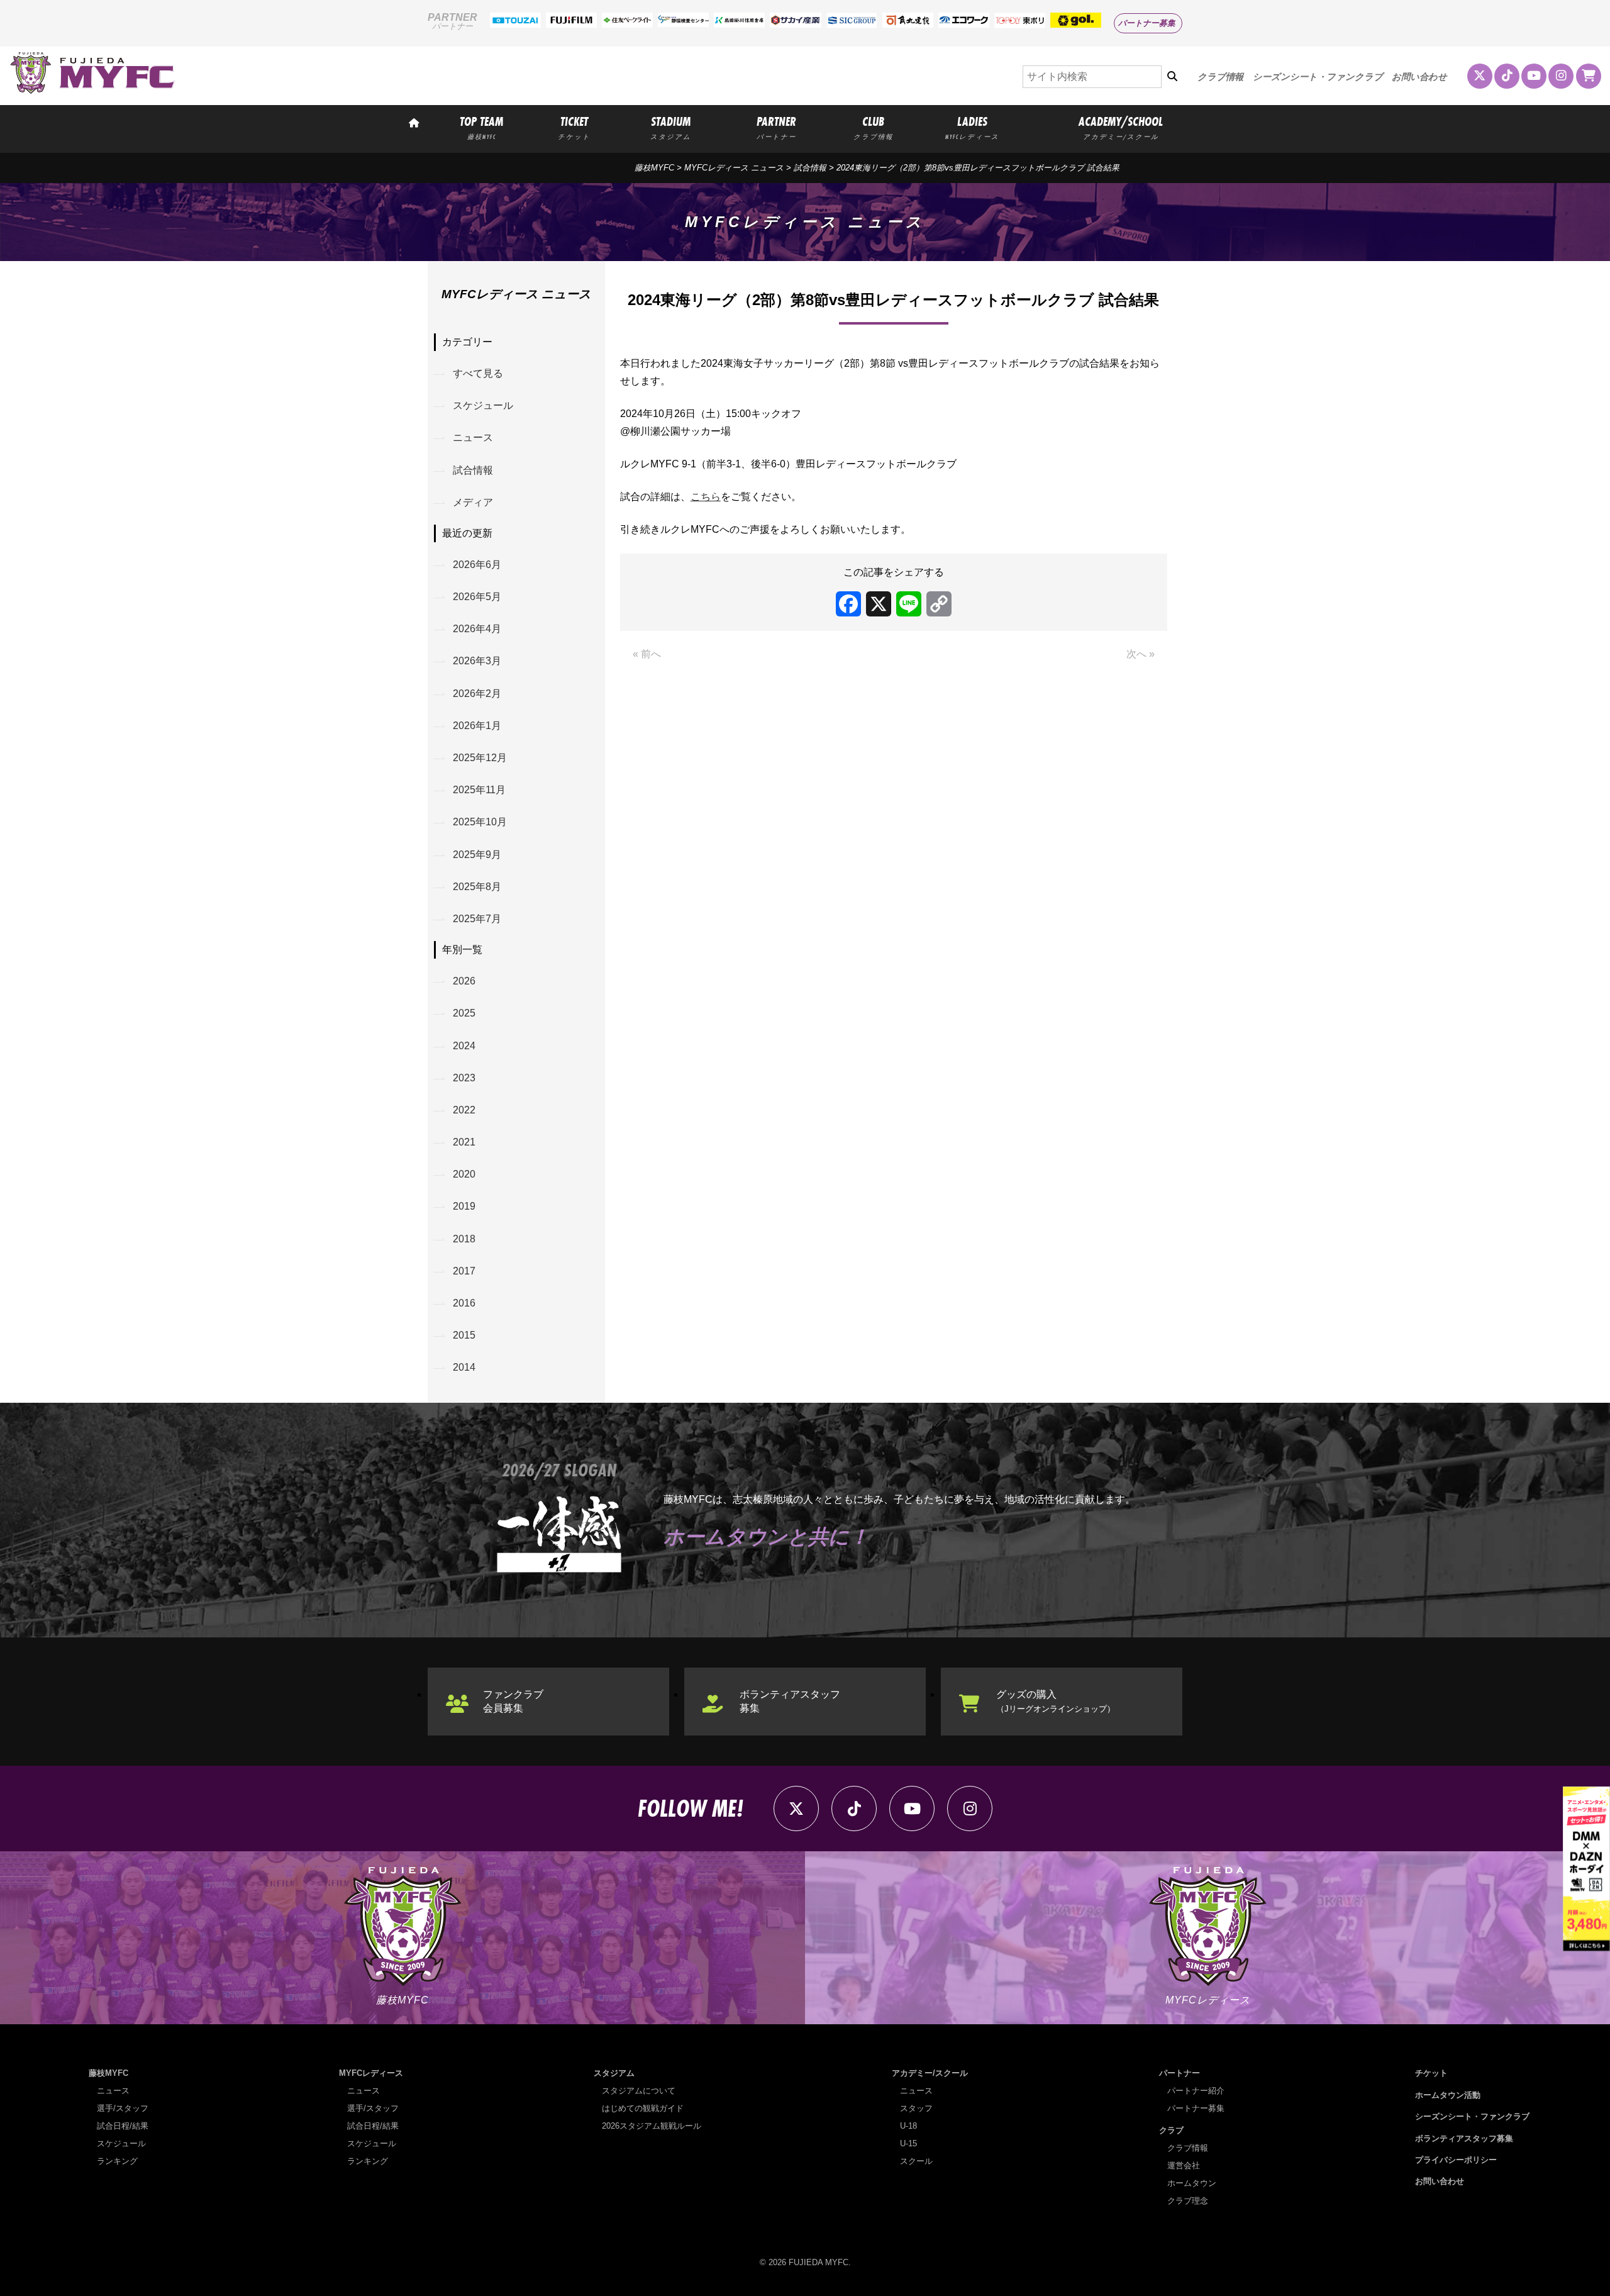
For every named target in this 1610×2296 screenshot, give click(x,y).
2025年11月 (479, 790)
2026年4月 (477, 629)
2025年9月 (477, 855)
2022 (464, 1110)
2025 (464, 1013)
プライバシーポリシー (1456, 2160)
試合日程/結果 (123, 2126)
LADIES (972, 127)
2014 (464, 1367)
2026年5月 (477, 597)
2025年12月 (480, 758)
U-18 (908, 2126)
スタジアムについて (639, 2091)
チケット (1431, 2073)
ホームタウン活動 (1448, 2095)
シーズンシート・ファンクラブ (1318, 77)
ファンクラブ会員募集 (513, 1701)
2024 (464, 1046)
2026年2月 (477, 694)
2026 (464, 981)
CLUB (873, 127)
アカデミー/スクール (930, 2073)
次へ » (1141, 654)
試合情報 (473, 470)
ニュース (473, 437)
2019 (464, 1206)
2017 (464, 1271)
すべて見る (478, 373)
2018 (464, 1239)
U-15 (908, 2143)
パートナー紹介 (1196, 2091)
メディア (473, 502)
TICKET (574, 127)
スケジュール (483, 405)
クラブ (1171, 2130)
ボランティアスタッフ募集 (790, 1701)
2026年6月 (477, 565)
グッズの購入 (1056, 1701)
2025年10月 (480, 822)
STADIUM (671, 127)
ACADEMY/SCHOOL (1121, 127)
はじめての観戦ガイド (643, 2108)
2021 (464, 1142)
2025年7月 (477, 919)
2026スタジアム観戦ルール (652, 2126)
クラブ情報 (1220, 77)
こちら (706, 497)
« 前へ (647, 654)
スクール (916, 2161)
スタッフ (916, 2108)
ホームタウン (1192, 2183)
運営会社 (1184, 2165)
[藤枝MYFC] (92, 91)
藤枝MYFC (654, 168)
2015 (464, 1335)
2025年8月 (477, 887)
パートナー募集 (1147, 23)
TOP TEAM (481, 127)
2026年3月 (477, 661)
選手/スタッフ (123, 2108)
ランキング (117, 2161)
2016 (464, 1303)
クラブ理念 (1188, 2201)
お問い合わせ (1419, 77)
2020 (464, 1174)
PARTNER (776, 127)
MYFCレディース (371, 2073)
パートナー (1180, 2073)
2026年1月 (477, 726)
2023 (464, 1078)
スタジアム (614, 2073)
